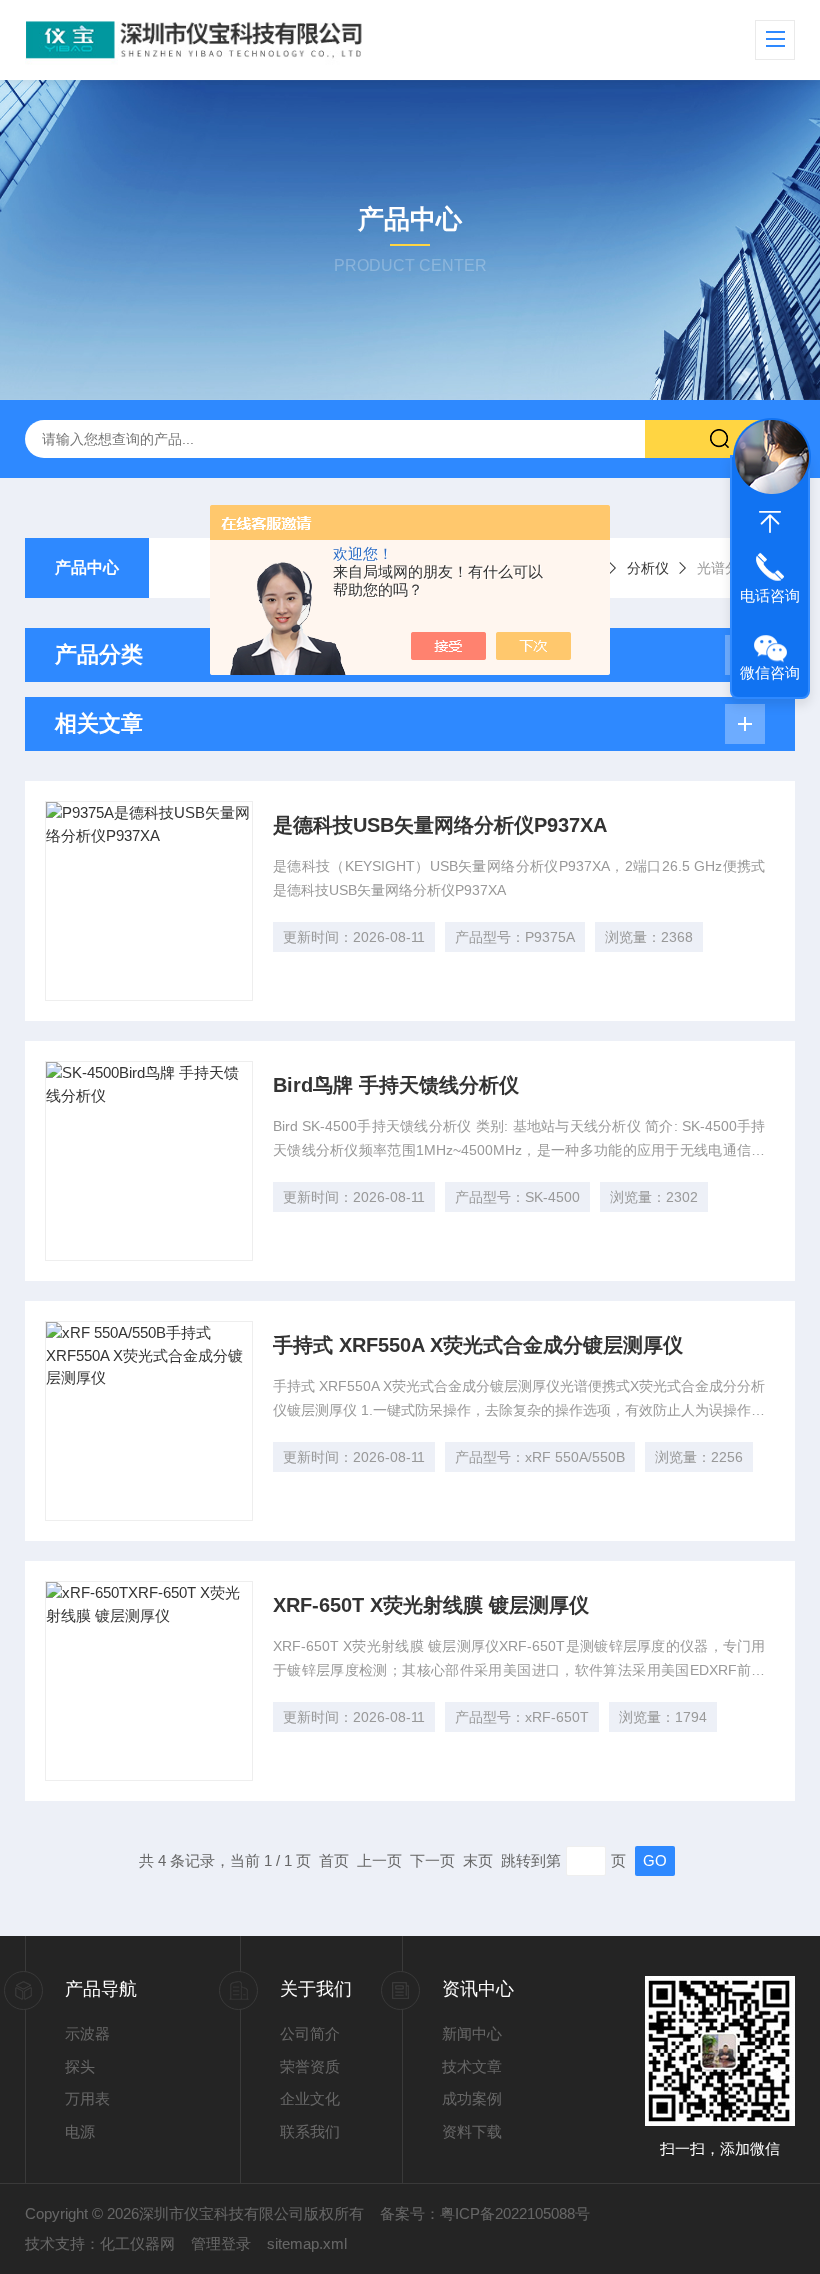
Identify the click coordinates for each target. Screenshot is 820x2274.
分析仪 (648, 568)
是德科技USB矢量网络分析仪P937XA (440, 825)
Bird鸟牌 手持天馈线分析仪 (396, 1085)
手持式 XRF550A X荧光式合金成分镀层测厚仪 (478, 1345)
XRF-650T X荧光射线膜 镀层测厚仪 (431, 1605)
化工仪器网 (137, 2243)
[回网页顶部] (770, 522)
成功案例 (472, 2098)
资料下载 (472, 2131)
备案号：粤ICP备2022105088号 (485, 2213)
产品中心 (87, 567)
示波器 (87, 2033)
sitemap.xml (307, 2243)
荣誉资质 (310, 2066)
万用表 (87, 2098)
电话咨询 (770, 595)
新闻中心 (472, 2033)
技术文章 (472, 2066)
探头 (80, 2066)
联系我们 (310, 2131)
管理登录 (221, 2243)
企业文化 (310, 2098)
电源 (80, 2131)
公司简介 (310, 2033)
